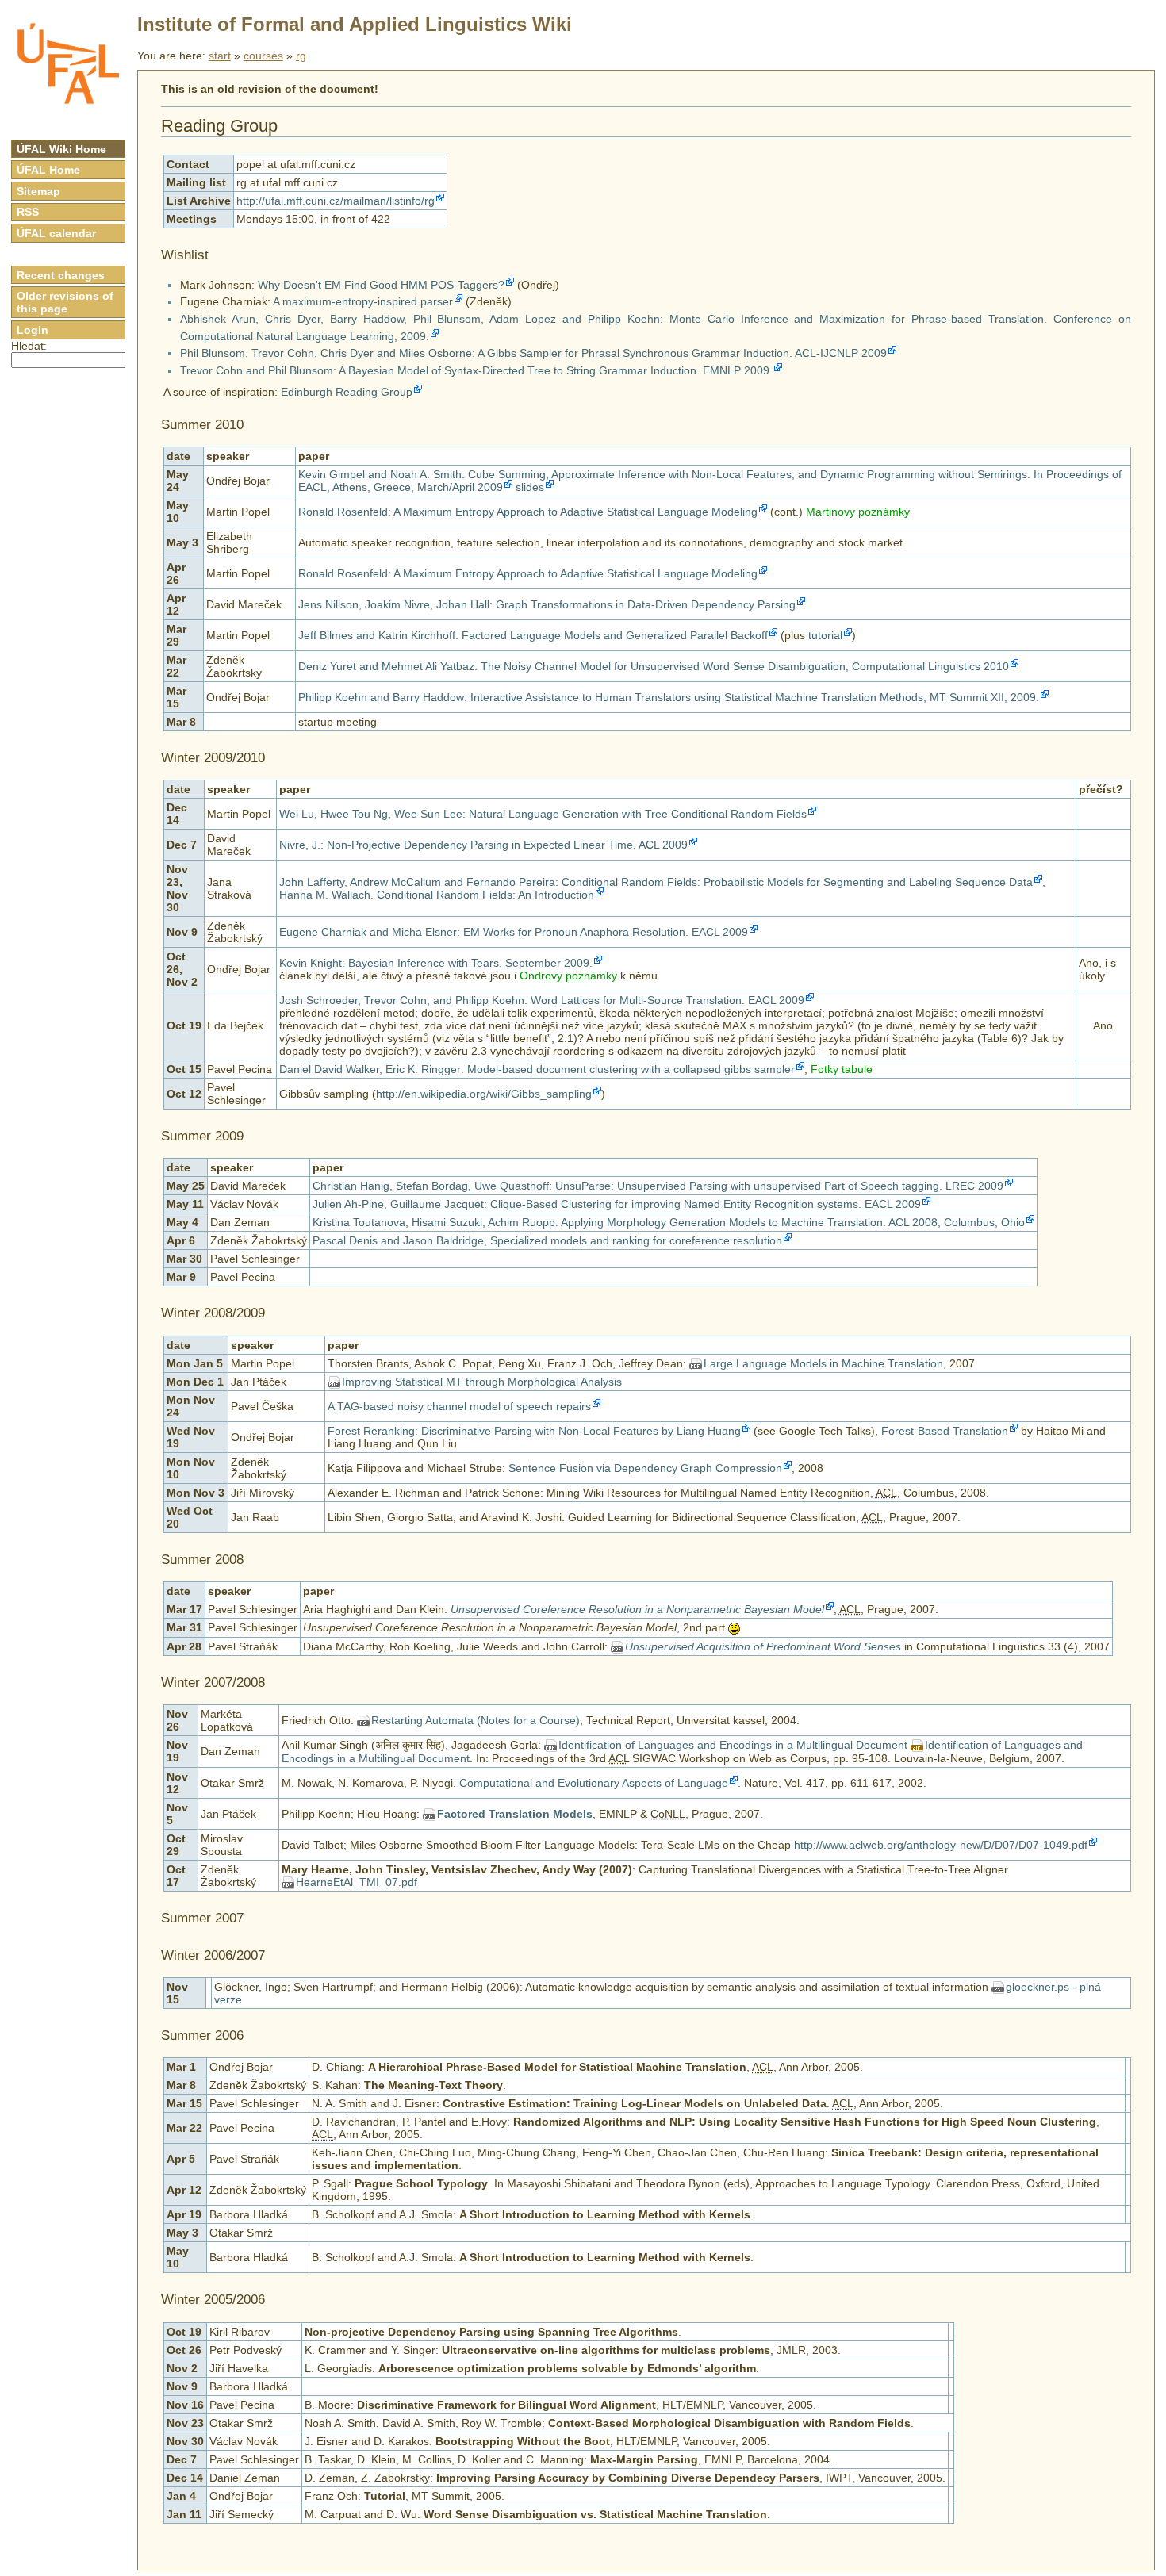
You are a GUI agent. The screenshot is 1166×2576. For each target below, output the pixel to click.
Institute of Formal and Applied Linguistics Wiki (355, 24)
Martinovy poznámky (858, 512)
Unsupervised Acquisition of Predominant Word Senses (763, 1646)
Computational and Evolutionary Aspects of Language (594, 1783)
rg (301, 56)
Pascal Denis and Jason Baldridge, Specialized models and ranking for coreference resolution (547, 1240)
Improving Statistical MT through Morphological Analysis (482, 1382)
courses (263, 56)
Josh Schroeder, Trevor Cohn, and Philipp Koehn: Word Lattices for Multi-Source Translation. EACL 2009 (542, 1000)
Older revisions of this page (65, 302)
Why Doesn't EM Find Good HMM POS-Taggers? (381, 285)
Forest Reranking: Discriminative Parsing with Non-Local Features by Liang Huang (534, 1431)
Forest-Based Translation (945, 1431)
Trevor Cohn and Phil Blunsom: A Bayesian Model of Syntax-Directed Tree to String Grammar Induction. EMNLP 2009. (476, 370)
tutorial (825, 635)
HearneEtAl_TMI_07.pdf (357, 1882)
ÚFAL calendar (56, 233)
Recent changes (61, 275)
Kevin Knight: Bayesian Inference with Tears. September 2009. (436, 963)
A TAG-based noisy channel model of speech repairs (459, 1406)
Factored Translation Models (515, 1814)
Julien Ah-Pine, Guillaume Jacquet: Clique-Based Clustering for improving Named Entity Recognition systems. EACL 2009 (617, 1204)
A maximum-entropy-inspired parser (363, 301)
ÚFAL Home (48, 170)
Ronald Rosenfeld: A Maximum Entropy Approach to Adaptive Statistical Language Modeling (528, 512)
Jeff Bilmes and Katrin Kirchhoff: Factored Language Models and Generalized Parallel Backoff (533, 635)
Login (33, 330)
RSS (28, 212)
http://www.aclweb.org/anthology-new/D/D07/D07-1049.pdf (941, 1845)
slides (530, 487)
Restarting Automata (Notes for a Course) (476, 1720)
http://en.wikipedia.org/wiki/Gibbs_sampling (484, 1094)
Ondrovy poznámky (568, 976)
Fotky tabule (842, 1069)
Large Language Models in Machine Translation (823, 1363)
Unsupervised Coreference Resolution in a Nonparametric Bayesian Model (637, 1609)
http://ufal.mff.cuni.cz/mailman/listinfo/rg (336, 201)
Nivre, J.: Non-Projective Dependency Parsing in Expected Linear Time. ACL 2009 (483, 845)
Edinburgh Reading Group (347, 392)
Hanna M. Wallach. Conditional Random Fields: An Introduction (437, 895)
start (220, 56)
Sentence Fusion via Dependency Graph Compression (645, 1468)
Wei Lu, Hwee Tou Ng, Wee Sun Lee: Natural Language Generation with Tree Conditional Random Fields (543, 814)
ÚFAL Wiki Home (61, 149)
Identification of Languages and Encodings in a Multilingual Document (733, 1745)
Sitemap (38, 191)
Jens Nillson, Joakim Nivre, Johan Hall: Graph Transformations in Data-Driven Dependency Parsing (547, 604)
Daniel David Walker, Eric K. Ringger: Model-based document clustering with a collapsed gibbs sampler (537, 1069)
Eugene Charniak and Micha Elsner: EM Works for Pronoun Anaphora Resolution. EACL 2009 (514, 932)
